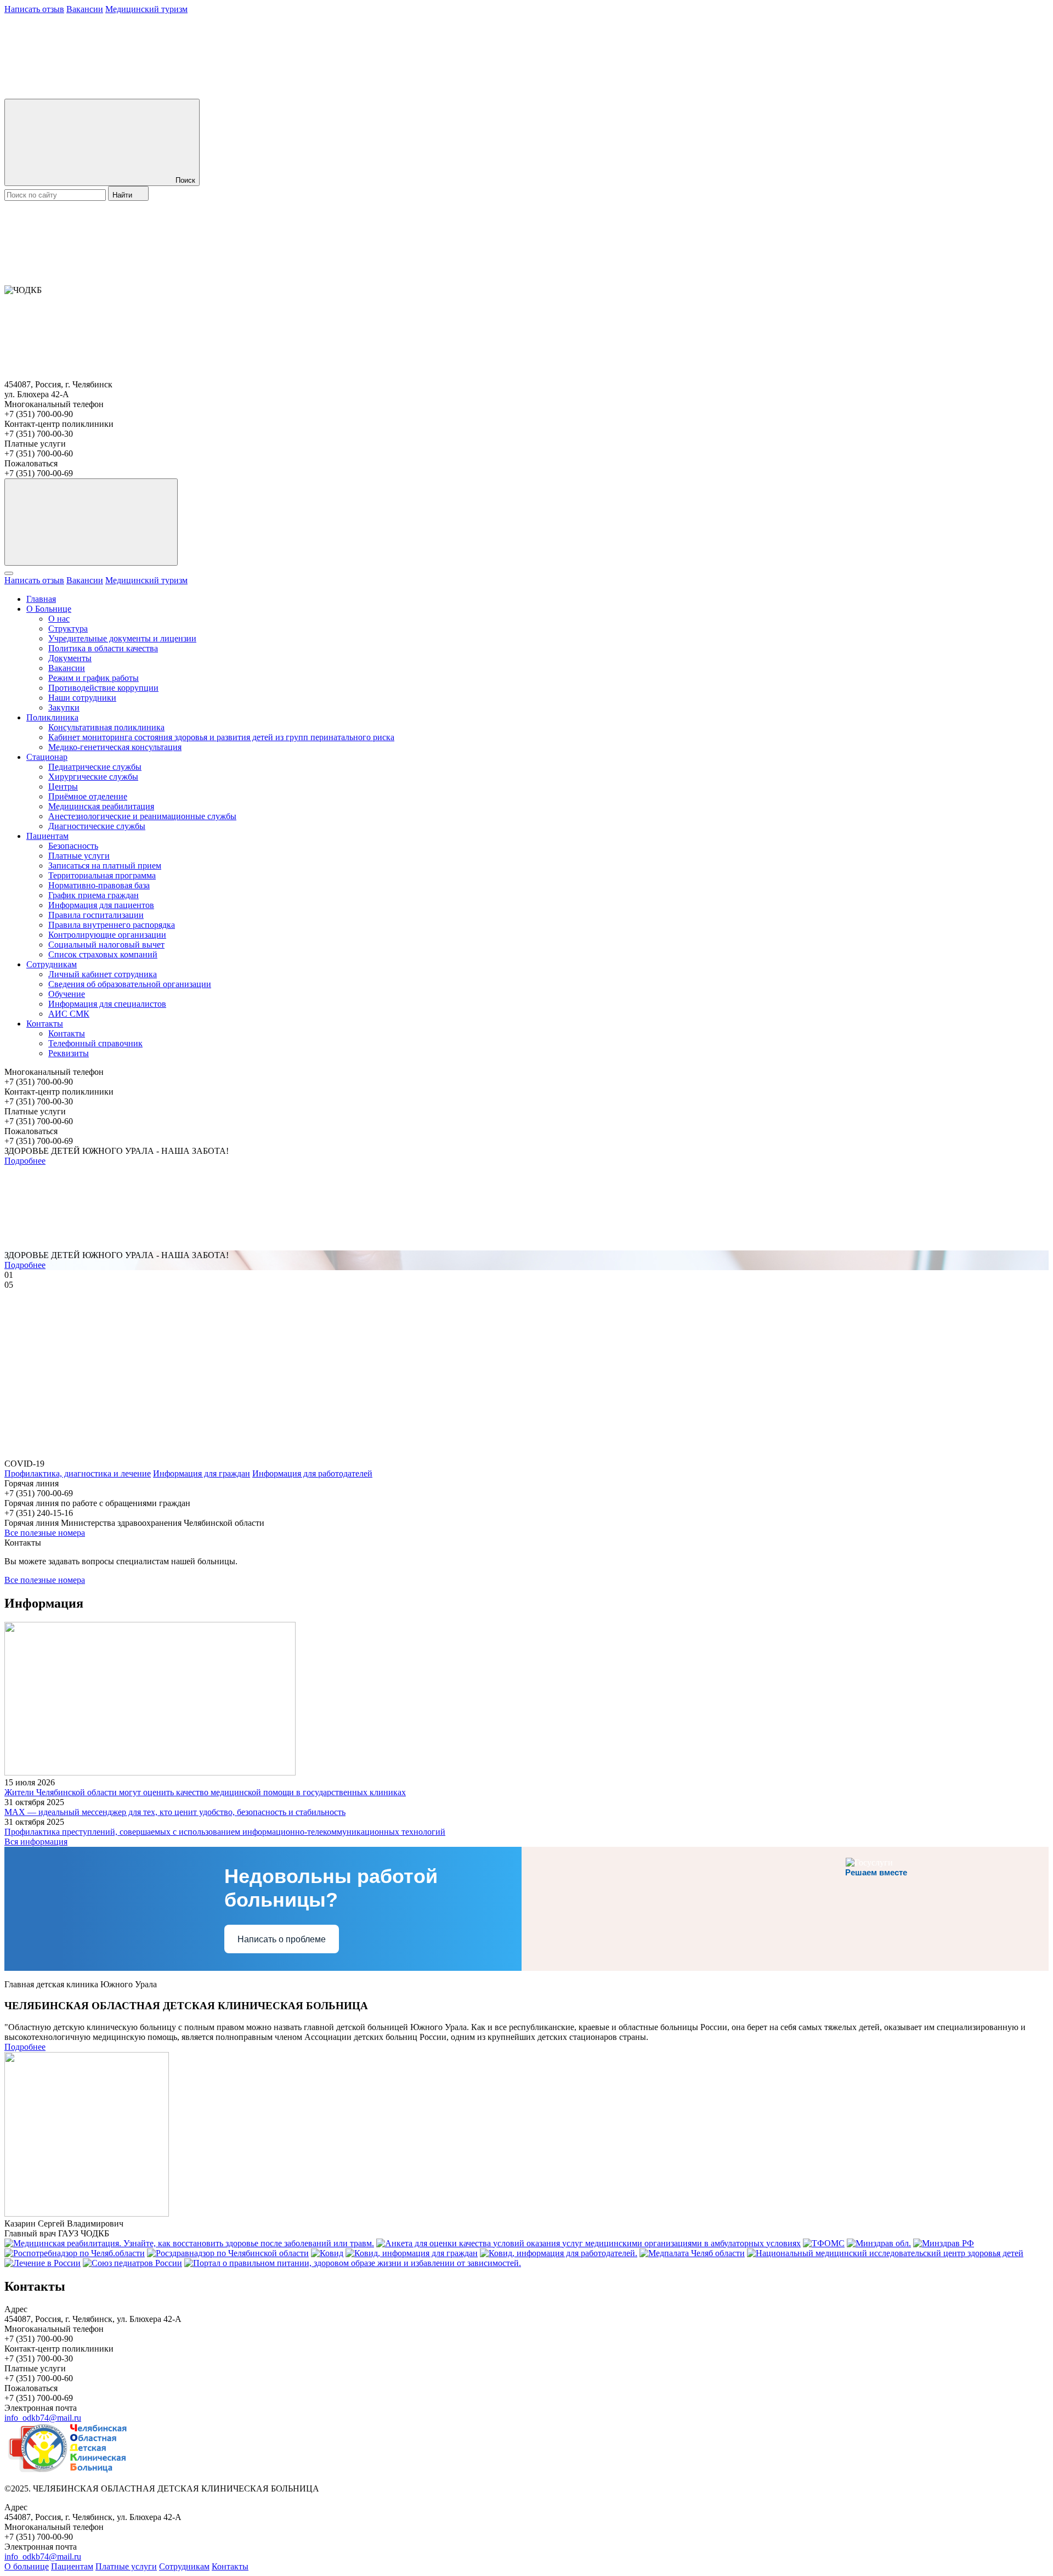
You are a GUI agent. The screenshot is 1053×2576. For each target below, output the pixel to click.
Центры (63, 787)
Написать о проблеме (282, 1939)
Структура (68, 629)
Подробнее (25, 1161)
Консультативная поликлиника (106, 727)
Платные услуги (79, 856)
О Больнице (49, 609)
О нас (59, 619)
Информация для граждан (202, 1473)
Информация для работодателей (312, 1473)
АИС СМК (69, 1014)
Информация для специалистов (107, 1004)
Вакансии (85, 9)
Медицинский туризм (146, 9)
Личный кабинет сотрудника (103, 974)
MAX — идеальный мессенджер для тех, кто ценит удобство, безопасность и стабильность (175, 1812)
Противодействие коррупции (103, 688)
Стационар (47, 757)
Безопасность (73, 846)
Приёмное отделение (88, 796)
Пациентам (47, 836)
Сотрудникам (52, 964)
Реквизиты (69, 1053)
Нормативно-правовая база (99, 885)
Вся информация (36, 1842)
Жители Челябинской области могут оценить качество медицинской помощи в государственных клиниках (205, 1792)
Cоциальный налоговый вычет (106, 945)
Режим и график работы (94, 678)
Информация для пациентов (101, 905)
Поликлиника (52, 717)
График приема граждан (94, 895)
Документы (70, 658)
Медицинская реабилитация (101, 806)
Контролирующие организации (107, 935)
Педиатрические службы (95, 767)
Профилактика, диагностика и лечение (78, 1473)
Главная (41, 599)
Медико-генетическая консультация (115, 747)
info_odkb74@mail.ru (43, 2418)
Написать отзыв (34, 9)
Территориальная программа (102, 875)
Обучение (67, 994)
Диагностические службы (97, 826)
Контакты (45, 1024)
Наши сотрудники (82, 698)
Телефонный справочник (95, 1043)
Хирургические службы (93, 777)
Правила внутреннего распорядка (112, 925)
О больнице (27, 2566)
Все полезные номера (45, 1533)
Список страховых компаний (103, 954)
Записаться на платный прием (105, 866)
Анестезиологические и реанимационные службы (142, 816)
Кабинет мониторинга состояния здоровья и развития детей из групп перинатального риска (221, 737)
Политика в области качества (103, 648)
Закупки (64, 708)
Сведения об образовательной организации (130, 984)
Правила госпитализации (96, 915)
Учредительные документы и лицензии (122, 638)
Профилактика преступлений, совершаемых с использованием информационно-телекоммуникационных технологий (225, 1832)
